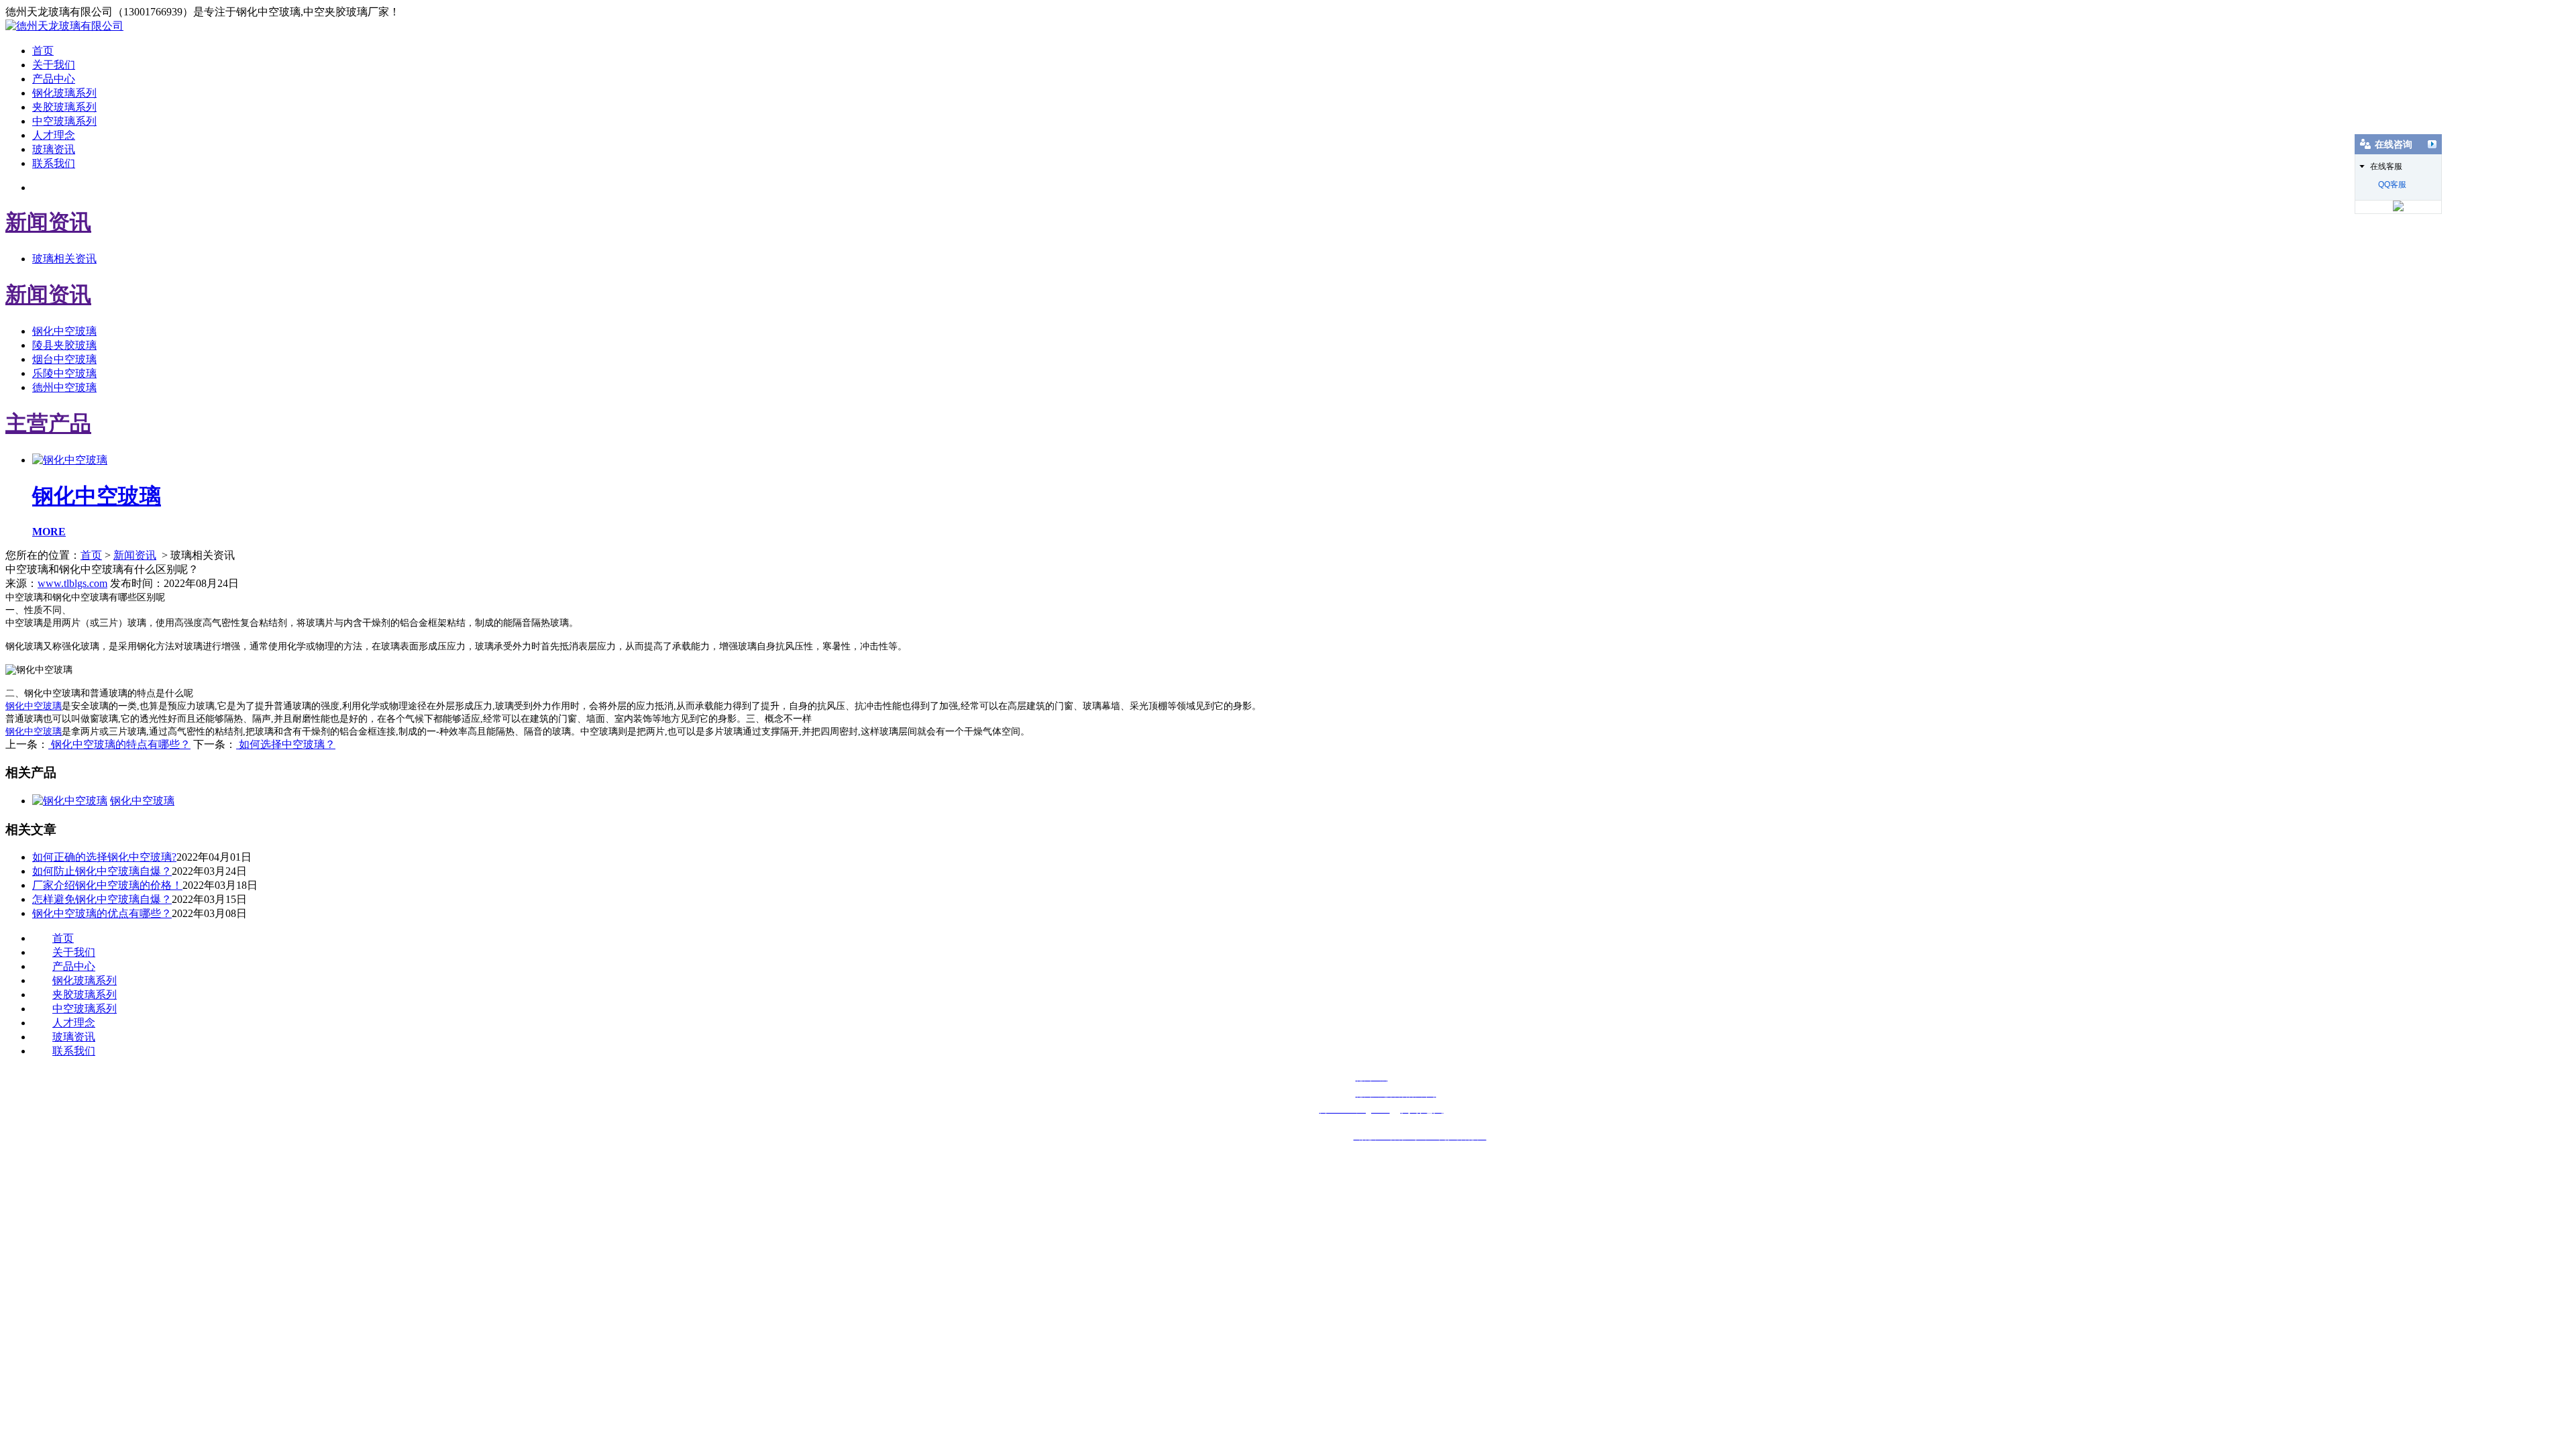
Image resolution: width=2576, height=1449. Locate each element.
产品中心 (54, 79)
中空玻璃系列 (64, 121)
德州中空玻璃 (64, 387)
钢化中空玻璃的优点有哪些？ (102, 913)
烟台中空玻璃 (64, 359)
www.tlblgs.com (72, 583)
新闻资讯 (135, 555)
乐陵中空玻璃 (64, 373)
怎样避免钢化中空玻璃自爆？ (102, 899)
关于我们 (54, 65)
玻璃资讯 (54, 149)
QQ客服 (2392, 184)
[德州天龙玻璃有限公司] (64, 26)
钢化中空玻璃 (64, 331)
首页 (43, 51)
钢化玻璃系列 (64, 93)
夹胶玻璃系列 (64, 107)
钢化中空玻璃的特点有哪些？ (119, 744)
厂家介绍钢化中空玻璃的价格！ (107, 885)
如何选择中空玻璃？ (286, 744)
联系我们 (54, 163)
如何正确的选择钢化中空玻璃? (104, 857)
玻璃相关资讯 (64, 259)
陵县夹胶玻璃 (64, 345)
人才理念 (54, 135)
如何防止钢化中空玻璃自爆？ (102, 871)
